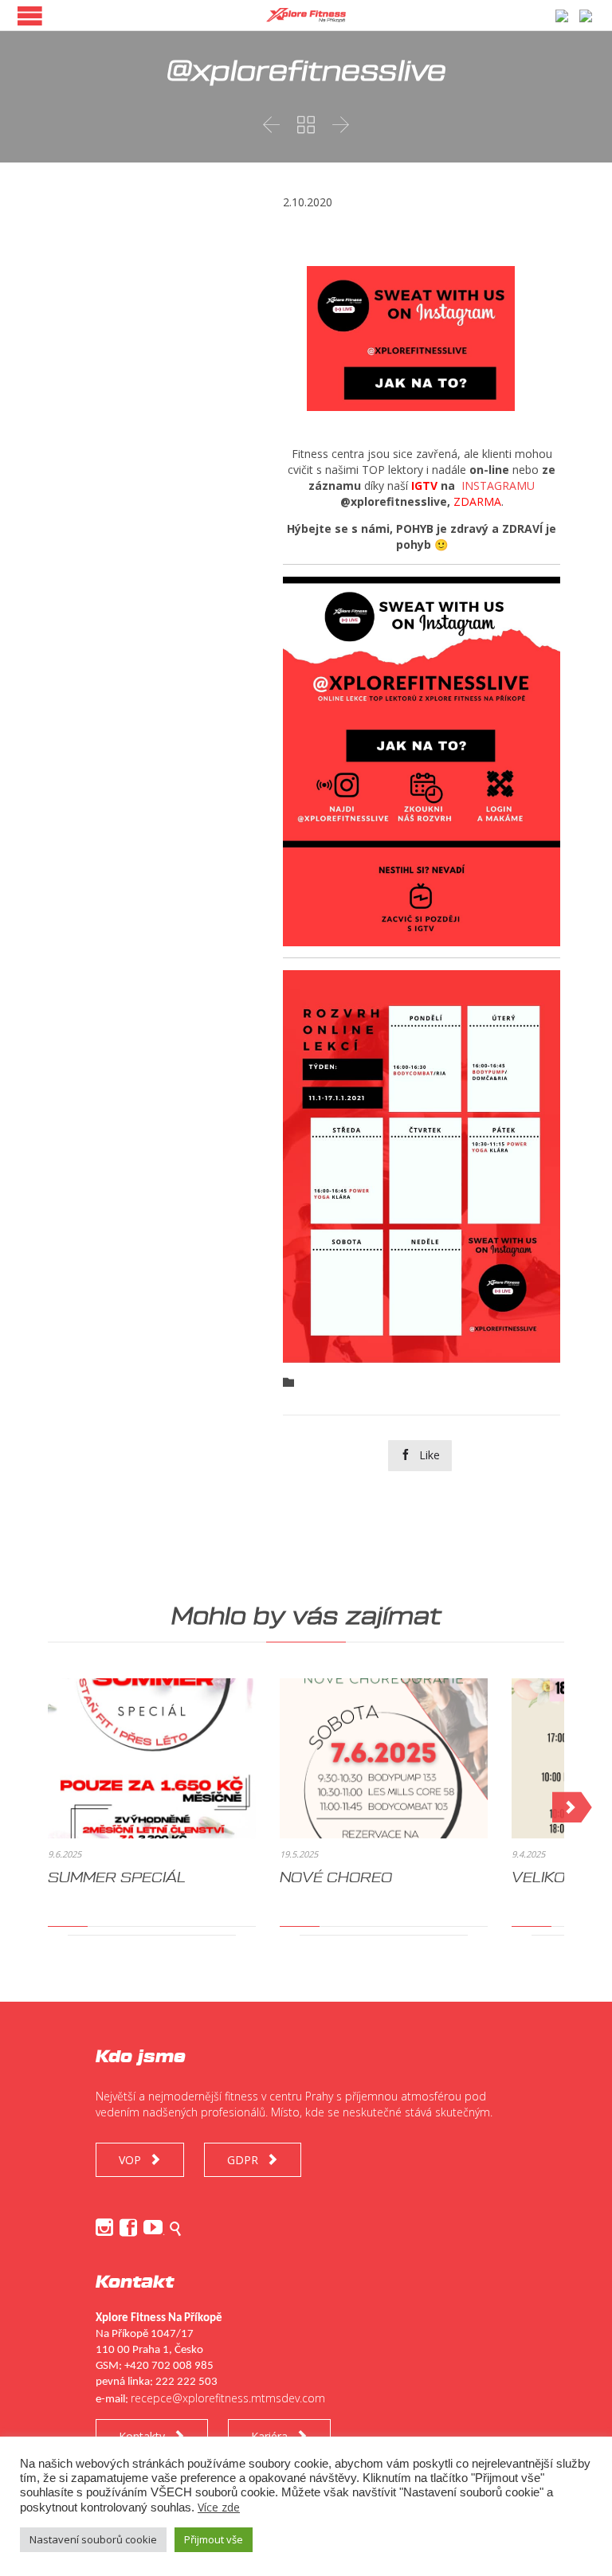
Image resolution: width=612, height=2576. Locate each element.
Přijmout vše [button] (214, 2539)
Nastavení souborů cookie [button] (93, 2539)
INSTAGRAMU (498, 485)
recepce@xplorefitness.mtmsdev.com (228, 2398)
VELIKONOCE (560, 1877)
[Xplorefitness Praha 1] (306, 15)
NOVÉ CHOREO (336, 1877)
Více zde (219, 2507)
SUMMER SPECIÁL (117, 1877)
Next (572, 1807)
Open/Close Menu (30, 16)
